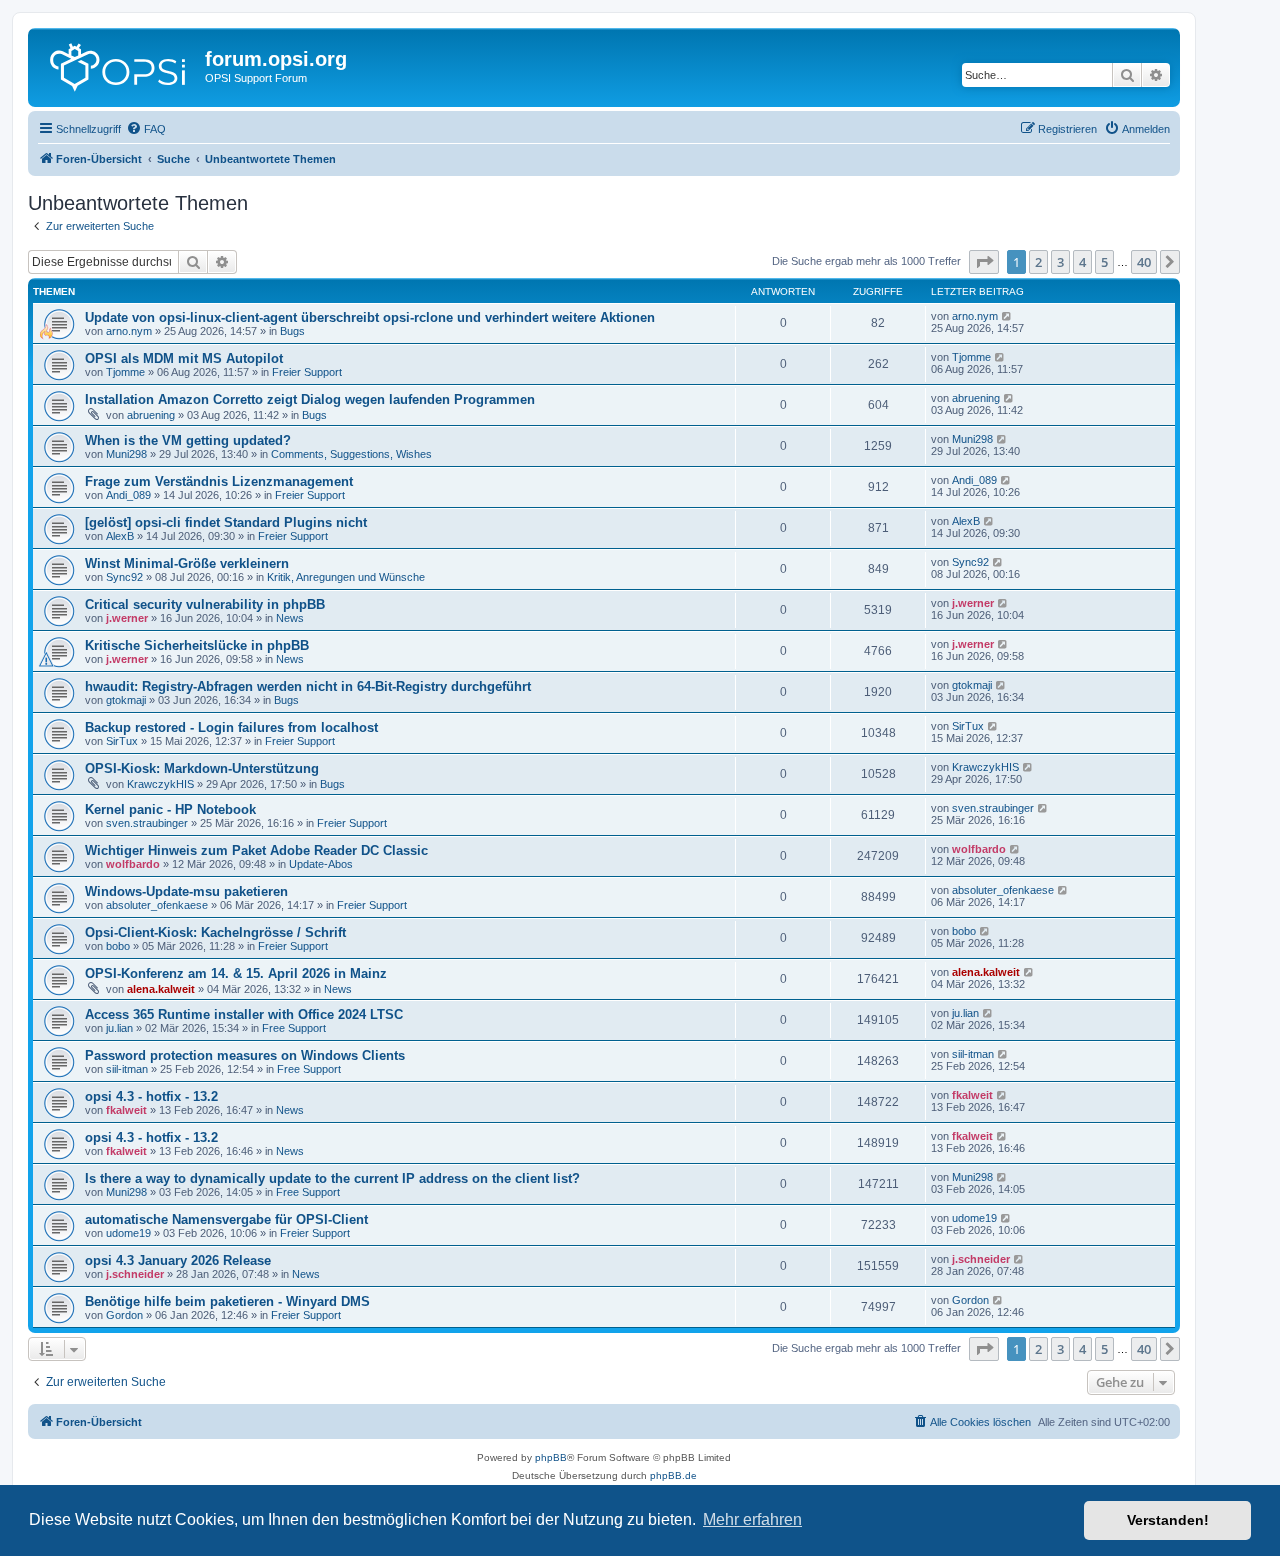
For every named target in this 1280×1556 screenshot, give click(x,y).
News (290, 618)
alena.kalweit (161, 989)
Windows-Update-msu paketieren (186, 891)
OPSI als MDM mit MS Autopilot (184, 358)
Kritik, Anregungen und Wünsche (346, 577)
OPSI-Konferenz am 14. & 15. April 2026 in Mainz (236, 973)
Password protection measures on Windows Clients (245, 1055)
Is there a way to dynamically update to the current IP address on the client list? (332, 1178)
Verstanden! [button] (1168, 1520)
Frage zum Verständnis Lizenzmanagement (219, 481)
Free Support (294, 1028)
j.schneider (135, 1274)
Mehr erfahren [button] (752, 1519)
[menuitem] (146, 129)
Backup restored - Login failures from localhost (231, 727)
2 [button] (1038, 262)
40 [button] (1144, 262)
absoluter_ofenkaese (157, 905)
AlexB (120, 536)
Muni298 (126, 454)
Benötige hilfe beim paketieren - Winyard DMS (227, 1301)
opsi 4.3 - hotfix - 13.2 (151, 1096)
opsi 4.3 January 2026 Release (178, 1260)
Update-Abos (321, 864)
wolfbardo (133, 864)
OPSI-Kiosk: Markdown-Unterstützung (202, 768)
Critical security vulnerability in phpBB (205, 604)
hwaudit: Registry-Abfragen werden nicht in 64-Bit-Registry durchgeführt (308, 686)
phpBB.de (673, 1475)
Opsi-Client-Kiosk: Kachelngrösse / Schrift (215, 932)
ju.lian (119, 1028)
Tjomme (125, 372)
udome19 (128, 1233)
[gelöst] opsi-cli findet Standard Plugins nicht (226, 522)
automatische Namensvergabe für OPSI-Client (226, 1219)
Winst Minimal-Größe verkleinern (187, 563)
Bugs (292, 331)
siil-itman (127, 1069)
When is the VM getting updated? (188, 440)
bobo (118, 946)
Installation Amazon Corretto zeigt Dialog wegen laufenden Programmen (310, 399)
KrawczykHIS (160, 784)
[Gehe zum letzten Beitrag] (1007, 316)
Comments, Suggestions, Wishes (351, 454)
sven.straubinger (147, 823)
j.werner (127, 618)
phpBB (551, 1457)
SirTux (122, 741)
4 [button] (1082, 262)
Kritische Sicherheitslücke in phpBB (197, 645)
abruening (151, 415)
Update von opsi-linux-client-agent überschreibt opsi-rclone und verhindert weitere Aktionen (370, 317)
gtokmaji (126, 700)
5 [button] (1104, 262)
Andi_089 (128, 495)
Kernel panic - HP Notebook (170, 809)
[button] (984, 262)
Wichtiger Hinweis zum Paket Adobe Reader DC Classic (256, 850)
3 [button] (1060, 262)
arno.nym (129, 331)
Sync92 (124, 577)
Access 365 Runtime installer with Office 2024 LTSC (244, 1014)
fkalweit (126, 1110)
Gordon (124, 1315)
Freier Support (307, 372)
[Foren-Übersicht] (119, 65)
